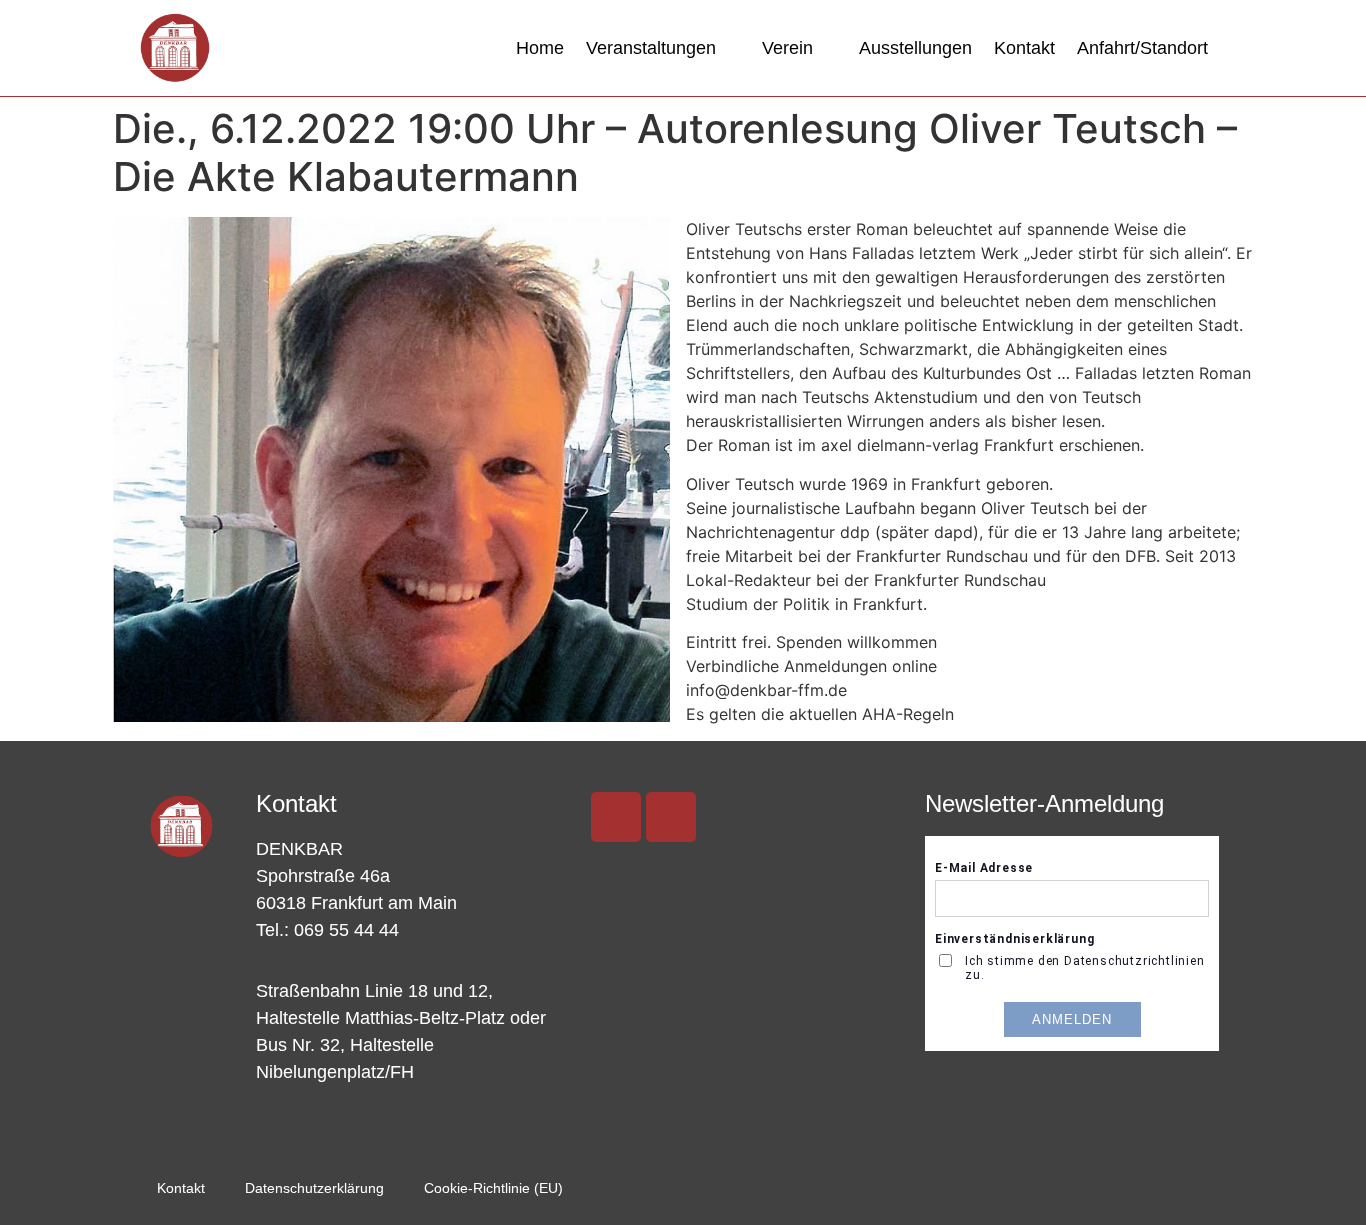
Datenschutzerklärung (314, 1188)
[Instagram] (616, 817)
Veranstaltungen (651, 48)
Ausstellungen (915, 48)
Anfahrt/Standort (1142, 48)
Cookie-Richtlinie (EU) (493, 1188)
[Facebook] (671, 817)
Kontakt (1024, 48)
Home (540, 48)
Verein (787, 48)
